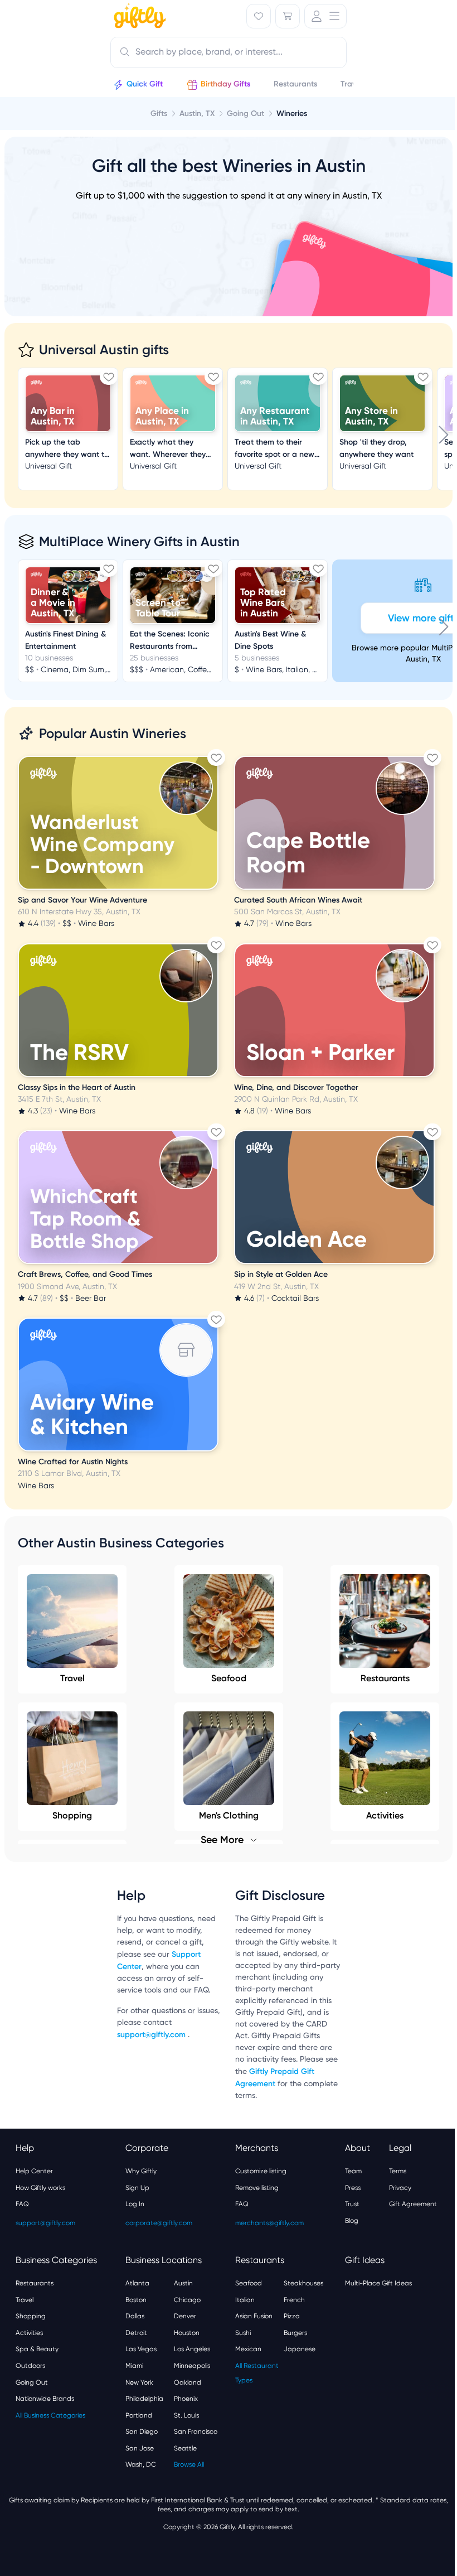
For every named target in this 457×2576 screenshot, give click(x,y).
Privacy (400, 2188)
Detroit (136, 2333)
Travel (72, 1678)
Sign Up (137, 2188)
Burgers (295, 2333)
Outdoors (30, 2366)
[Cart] (288, 16)
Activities (29, 2333)
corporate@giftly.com (159, 2223)
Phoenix (186, 2399)
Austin (183, 2283)
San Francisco (196, 2432)
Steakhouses (303, 2283)
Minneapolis (192, 2366)
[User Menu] (325, 16)
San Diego (142, 2432)
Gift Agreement (413, 2204)
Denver (185, 2316)
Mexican (248, 2349)
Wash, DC (141, 2464)
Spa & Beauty (37, 2349)
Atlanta (137, 2283)
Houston (187, 2333)
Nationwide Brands (45, 2399)
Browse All (189, 2464)
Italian (245, 2300)
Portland (139, 2415)
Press (353, 2188)
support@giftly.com (152, 2035)
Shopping (31, 2316)
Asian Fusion (254, 2316)
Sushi (243, 2333)
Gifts (159, 114)
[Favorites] (259, 16)
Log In (135, 2204)
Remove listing (257, 2188)
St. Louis (186, 2415)
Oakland (188, 2382)
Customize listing (261, 2171)
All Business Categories (50, 2415)
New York (139, 2382)
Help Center (34, 2171)
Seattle (185, 2448)
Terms (398, 2171)
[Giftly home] (138, 17)
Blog (352, 2221)
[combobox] (229, 52)
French (294, 2300)
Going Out (32, 2382)
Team (353, 2171)
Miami (134, 2366)
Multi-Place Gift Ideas (378, 2283)
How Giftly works (40, 2188)
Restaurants (385, 1678)
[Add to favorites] (109, 377)
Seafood (229, 1678)
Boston (136, 2300)
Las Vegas (141, 2349)
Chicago (187, 2300)
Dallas (135, 2316)
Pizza (292, 2316)
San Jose (140, 2448)
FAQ (22, 2204)
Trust (352, 2204)
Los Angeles (192, 2349)
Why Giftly (141, 2171)
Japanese (300, 2349)
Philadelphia (144, 2399)
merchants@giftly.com (269, 2223)
